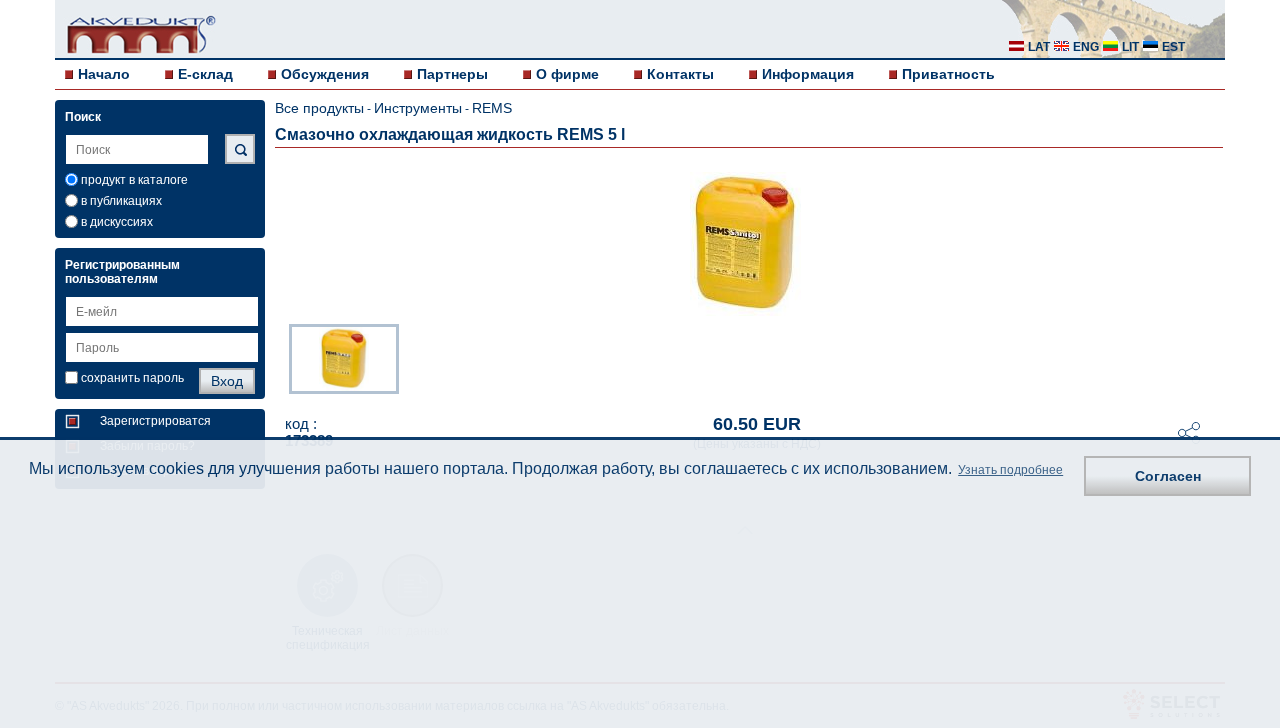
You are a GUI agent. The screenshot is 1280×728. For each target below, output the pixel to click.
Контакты (680, 74)
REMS (492, 108)
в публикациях (121, 201)
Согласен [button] (1168, 476)
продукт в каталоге (134, 180)
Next (1211, 357)
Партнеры (452, 74)
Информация (808, 74)
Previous (279, 357)
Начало (104, 74)
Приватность (948, 74)
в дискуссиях (117, 222)
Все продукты (319, 108)
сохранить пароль (132, 378)
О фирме (567, 74)
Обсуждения (325, 74)
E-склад (205, 74)
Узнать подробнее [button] (1010, 470)
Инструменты (418, 108)
